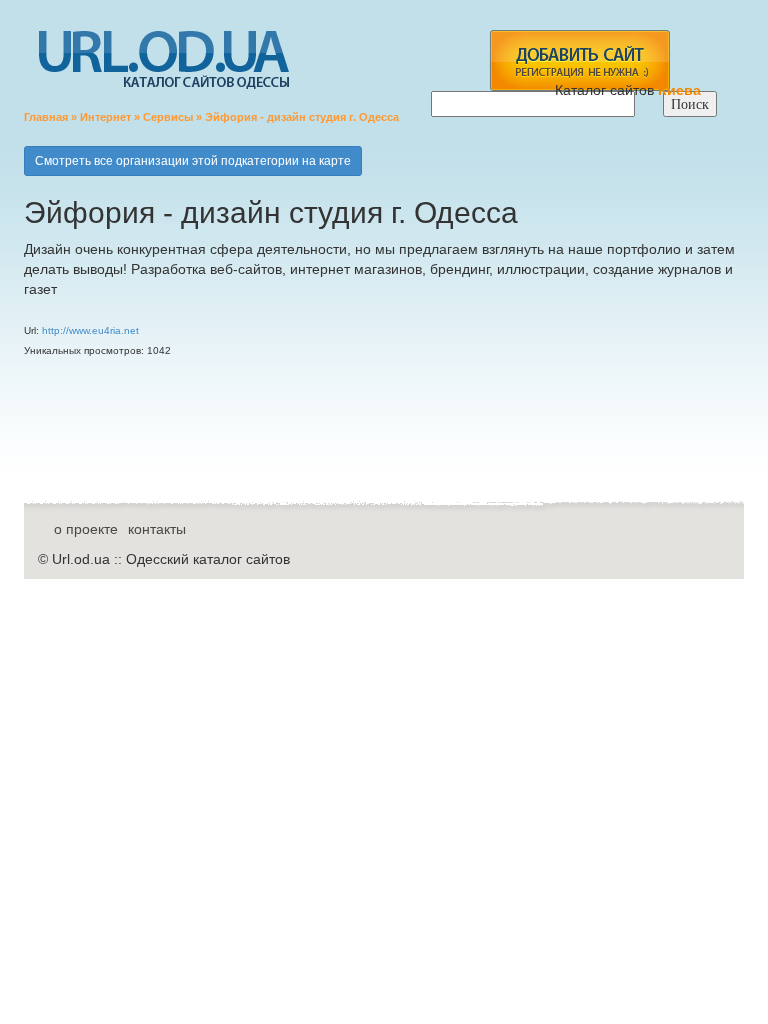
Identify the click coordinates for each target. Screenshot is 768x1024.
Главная (46, 117)
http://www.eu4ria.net (90, 330)
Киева (681, 90)
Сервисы (168, 117)
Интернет (105, 117)
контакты (157, 529)
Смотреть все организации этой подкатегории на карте (193, 161)
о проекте (86, 529)
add (579, 60)
